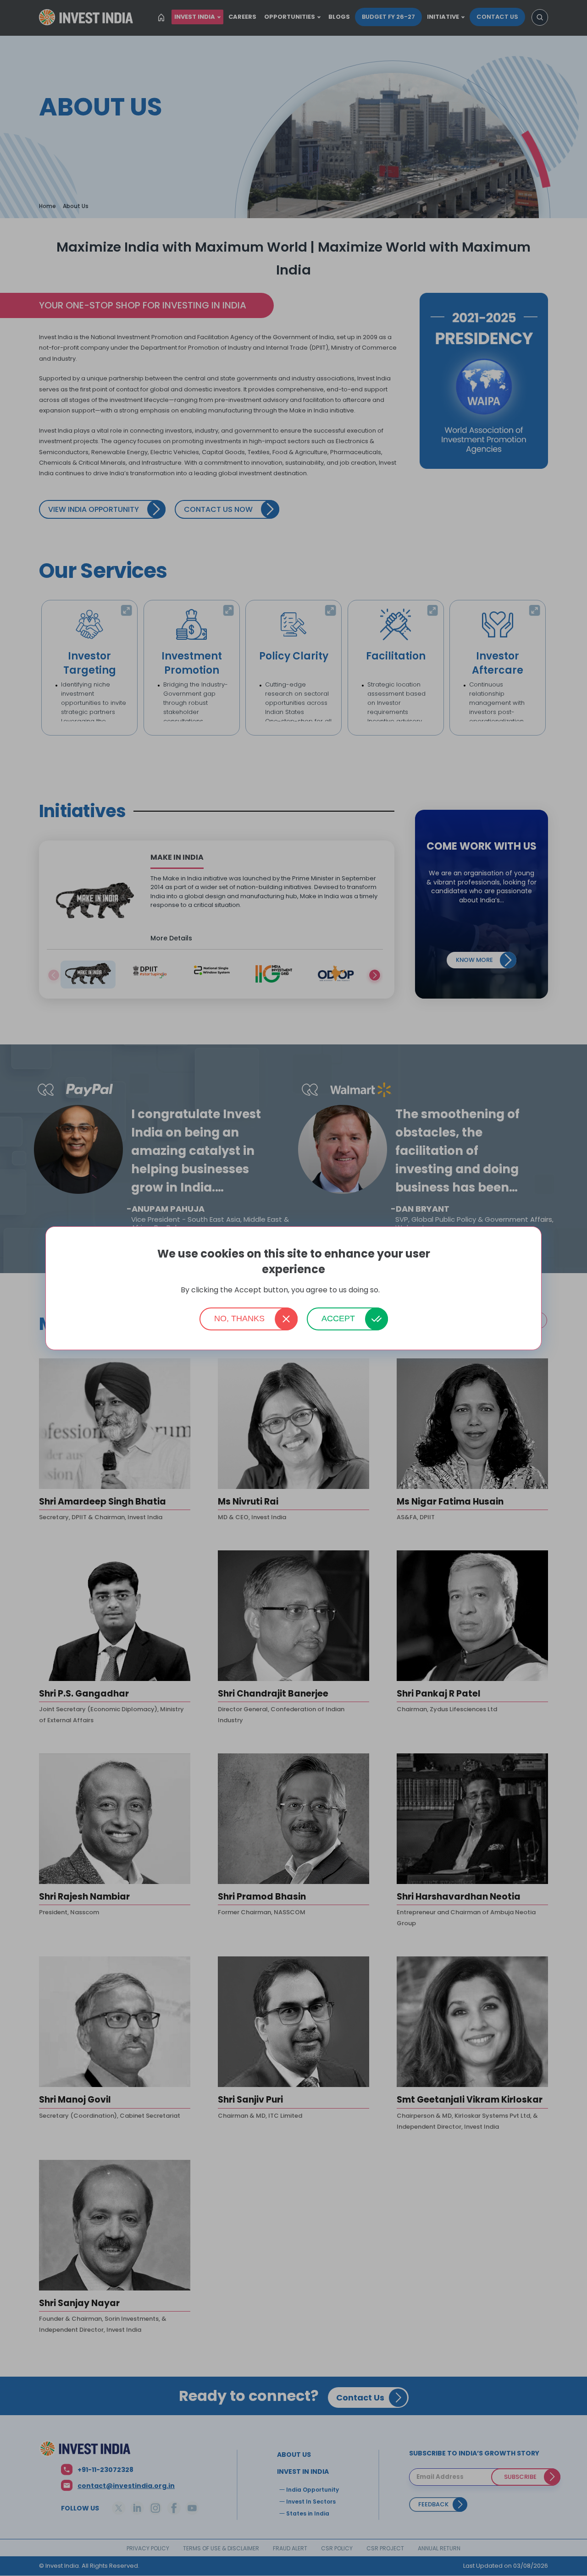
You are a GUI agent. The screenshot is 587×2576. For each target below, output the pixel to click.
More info (394, 1290)
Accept (338, 1318)
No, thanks (239, 1318)
